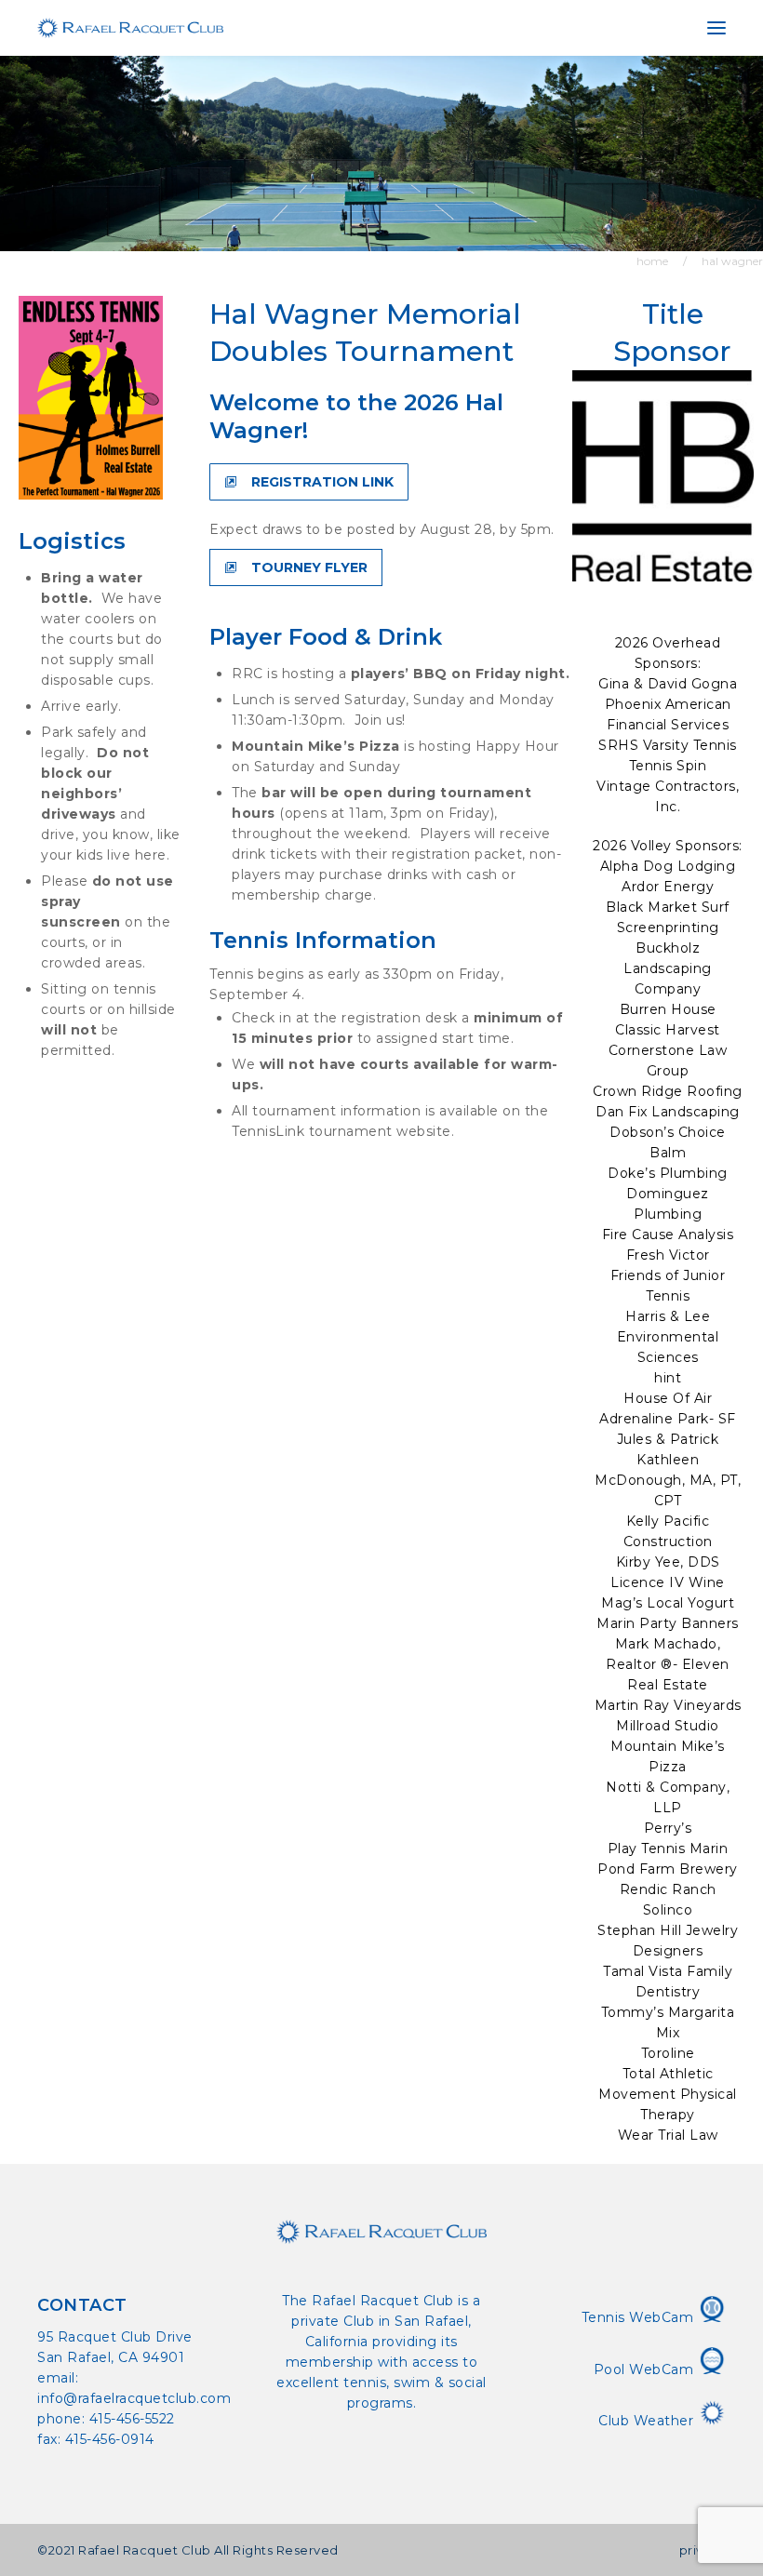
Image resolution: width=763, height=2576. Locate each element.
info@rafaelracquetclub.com (134, 2398)
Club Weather (648, 2421)
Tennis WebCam (640, 2317)
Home (652, 261)
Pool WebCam (646, 2369)
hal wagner (732, 261)
